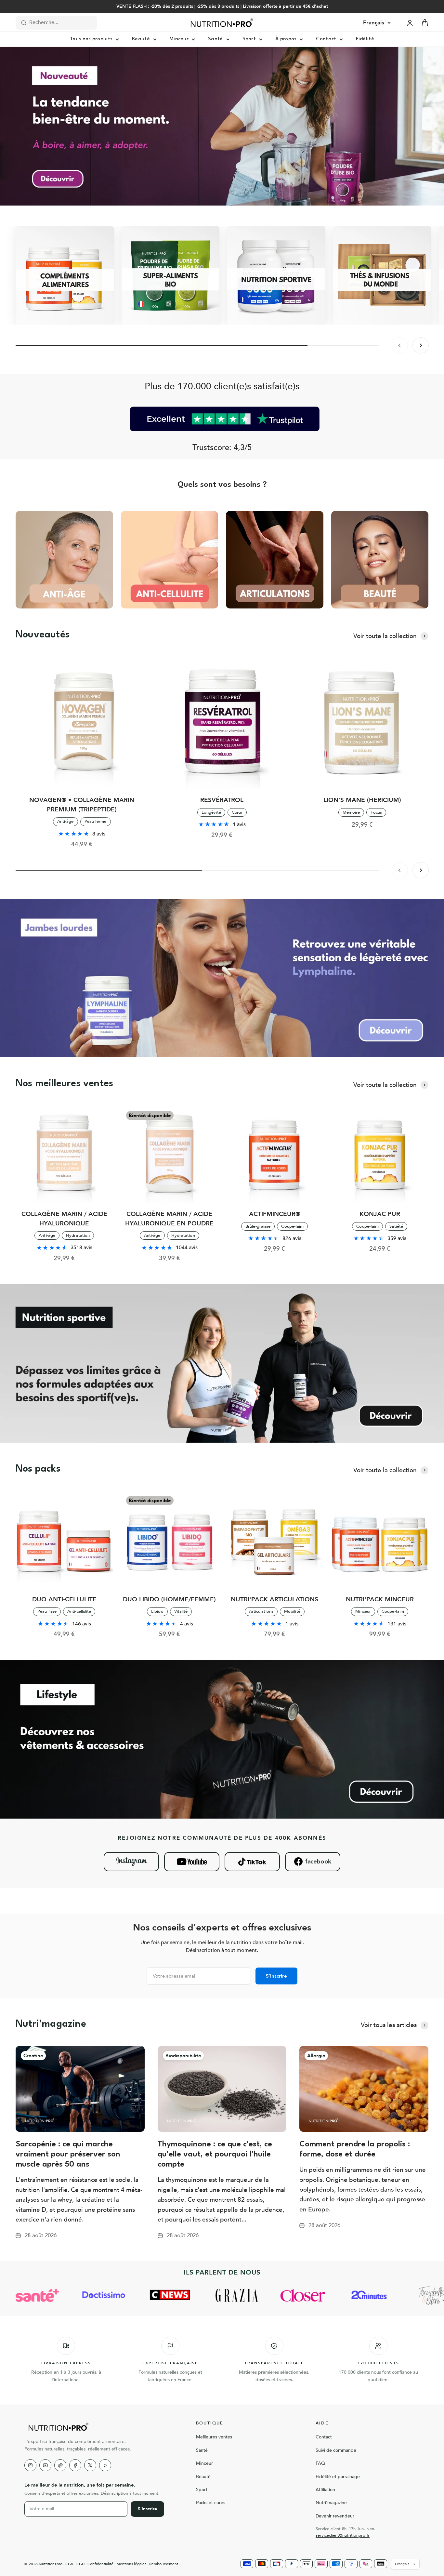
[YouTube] (45, 2465)
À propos (286, 39)
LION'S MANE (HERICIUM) (362, 800)
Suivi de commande (336, 2450)
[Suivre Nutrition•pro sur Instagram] (131, 1862)
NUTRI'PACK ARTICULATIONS (274, 1599)
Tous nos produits (91, 39)
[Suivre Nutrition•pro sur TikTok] (252, 1862)
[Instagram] (30, 2465)
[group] (222, 126)
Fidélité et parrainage (338, 2477)
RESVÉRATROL (222, 800)
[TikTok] (60, 2465)
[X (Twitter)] (90, 2465)
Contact (326, 39)
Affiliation (325, 2490)
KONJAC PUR (380, 1214)
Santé (215, 39)
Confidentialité (100, 2564)
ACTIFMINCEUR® (275, 1214)
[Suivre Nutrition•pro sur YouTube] (192, 1862)
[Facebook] (75, 2465)
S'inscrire (276, 1976)
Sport (249, 39)
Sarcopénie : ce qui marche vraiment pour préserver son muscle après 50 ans (68, 2155)
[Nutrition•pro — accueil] (102, 2427)
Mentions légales (131, 2564)
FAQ (320, 2463)
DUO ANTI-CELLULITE (64, 1599)
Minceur (179, 39)
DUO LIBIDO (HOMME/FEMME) (169, 1599)
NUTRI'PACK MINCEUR (380, 1599)
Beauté (141, 39)
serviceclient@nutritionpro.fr (343, 2535)
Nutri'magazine (331, 2503)
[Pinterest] (105, 2465)
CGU (80, 2564)
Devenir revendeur (335, 2516)
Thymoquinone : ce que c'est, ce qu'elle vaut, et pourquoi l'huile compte (215, 2155)
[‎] (65, 275)
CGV (69, 2564)
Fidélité (365, 39)
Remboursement (164, 2564)
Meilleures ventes (214, 2437)
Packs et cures (211, 2503)
